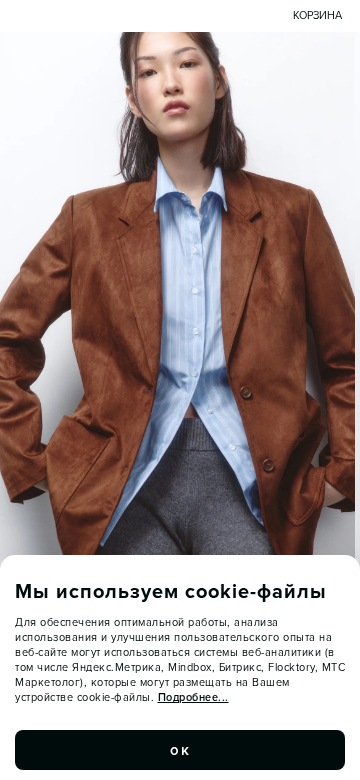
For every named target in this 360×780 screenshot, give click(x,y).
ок (180, 750)
